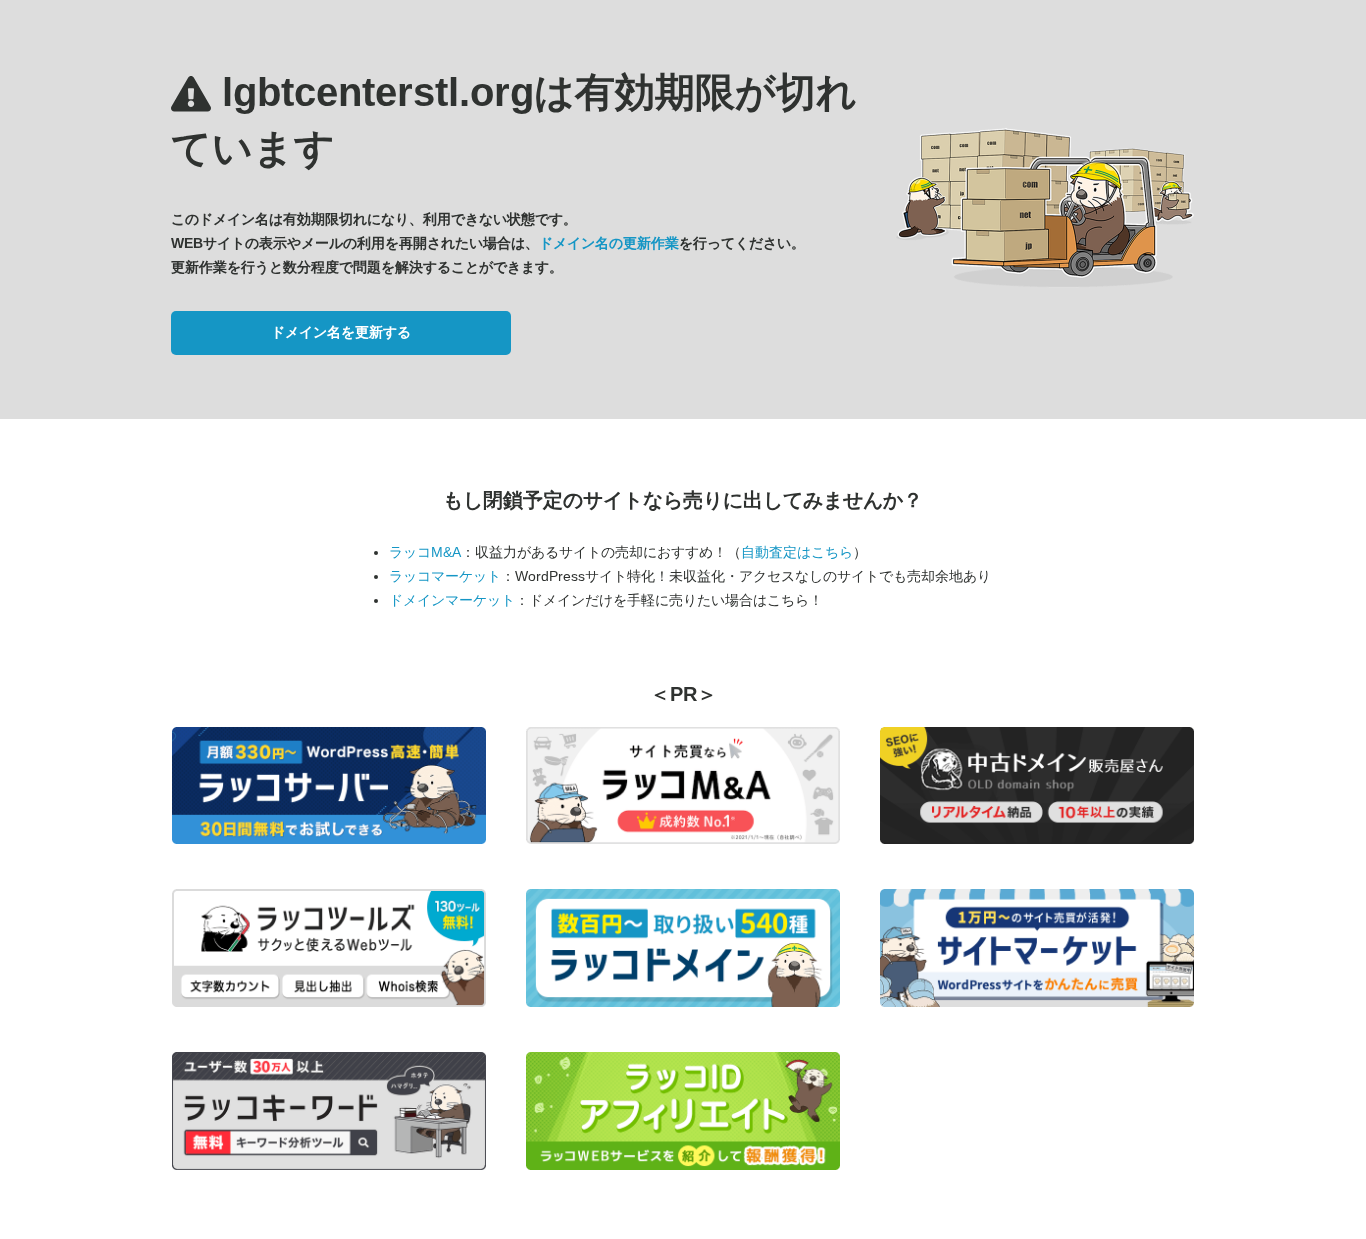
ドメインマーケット (452, 600)
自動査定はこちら (797, 552)
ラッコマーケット (445, 576)
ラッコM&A (425, 552)
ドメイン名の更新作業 (609, 243)
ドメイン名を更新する (341, 332)
